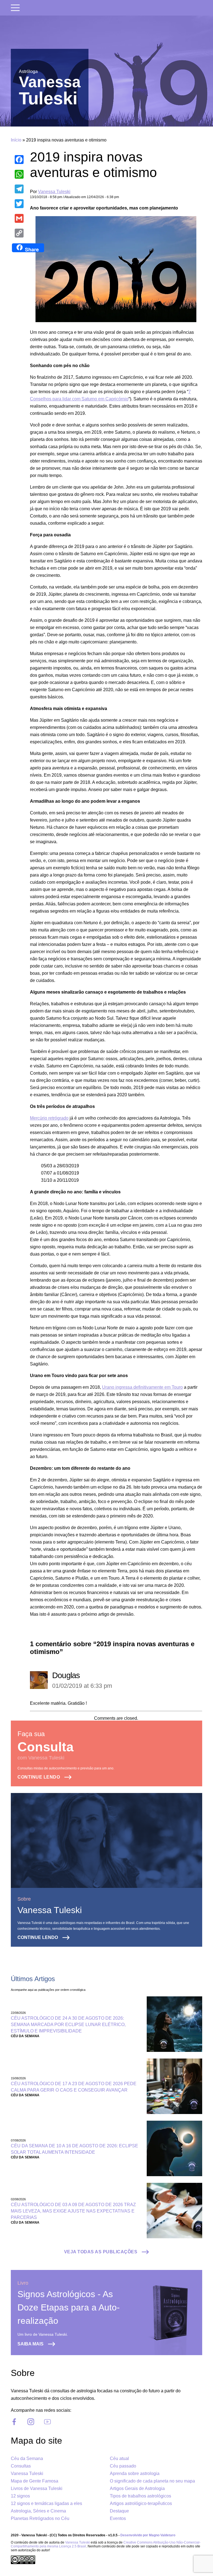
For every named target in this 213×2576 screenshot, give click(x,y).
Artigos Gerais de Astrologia (137, 2488)
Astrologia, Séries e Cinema (38, 2511)
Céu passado (123, 2466)
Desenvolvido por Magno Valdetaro (148, 2535)
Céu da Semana (27, 2458)
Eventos (118, 2518)
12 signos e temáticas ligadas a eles (46, 2503)
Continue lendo (39, 1777)
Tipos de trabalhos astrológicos (140, 2496)
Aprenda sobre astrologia (135, 2473)
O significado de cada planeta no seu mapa (152, 2481)
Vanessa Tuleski (54, 192)
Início (16, 140)
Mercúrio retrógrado (49, 1118)
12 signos (20, 2496)
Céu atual (119, 2458)
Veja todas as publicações (101, 2252)
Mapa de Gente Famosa (35, 2481)
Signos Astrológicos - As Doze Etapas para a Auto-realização (69, 2307)
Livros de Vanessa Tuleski (37, 2488)
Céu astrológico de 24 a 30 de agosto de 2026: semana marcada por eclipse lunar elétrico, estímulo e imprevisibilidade (68, 2025)
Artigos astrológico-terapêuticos (141, 2503)
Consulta (45, 1747)
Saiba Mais (31, 2344)
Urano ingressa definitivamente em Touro (142, 1387)
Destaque (119, 2511)
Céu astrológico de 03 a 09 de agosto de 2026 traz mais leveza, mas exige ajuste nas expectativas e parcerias (73, 2211)
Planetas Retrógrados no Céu (40, 2518)
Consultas (21, 2466)
